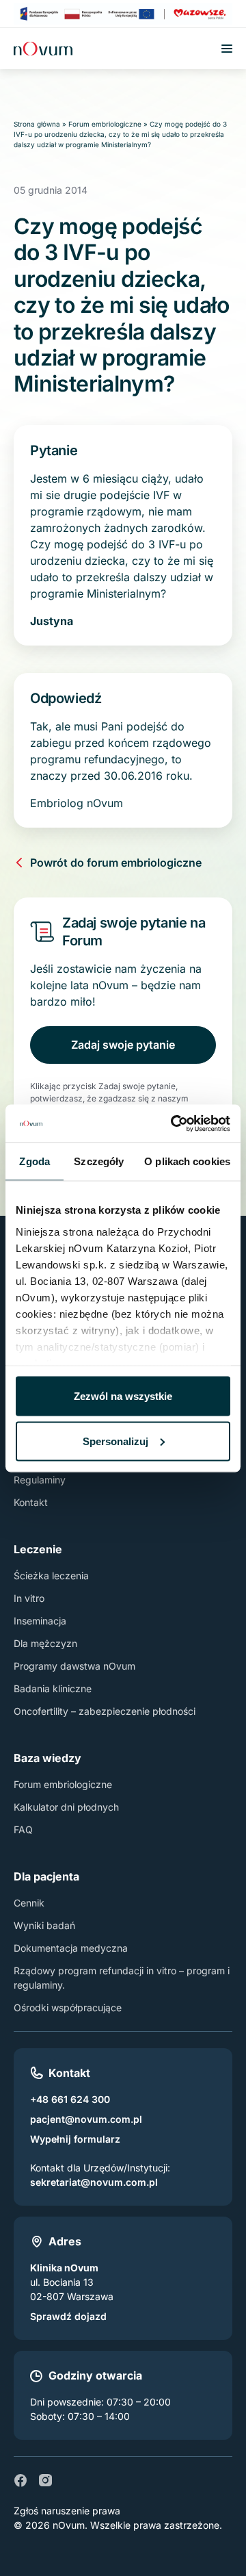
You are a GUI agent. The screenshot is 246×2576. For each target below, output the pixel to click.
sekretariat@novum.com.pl (94, 2182)
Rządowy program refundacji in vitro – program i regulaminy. (122, 1978)
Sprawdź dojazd (68, 2316)
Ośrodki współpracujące (68, 2007)
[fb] (20, 2480)
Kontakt (31, 1502)
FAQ (23, 1829)
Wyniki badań (44, 1925)
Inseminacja (40, 1621)
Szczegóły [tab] (99, 1161)
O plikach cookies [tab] (187, 1161)
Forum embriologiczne (105, 124)
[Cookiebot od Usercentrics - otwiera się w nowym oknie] (174, 1123)
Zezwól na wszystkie (123, 1396)
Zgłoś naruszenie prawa (67, 2511)
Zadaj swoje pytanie (123, 1045)
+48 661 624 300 (70, 2099)
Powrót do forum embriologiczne (116, 863)
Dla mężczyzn (45, 1643)
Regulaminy (40, 1480)
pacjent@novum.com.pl (86, 2119)
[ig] (45, 2480)
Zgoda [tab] (35, 1161)
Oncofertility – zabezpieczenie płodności (105, 1711)
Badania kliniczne (53, 1688)
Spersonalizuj (115, 1441)
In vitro (29, 1598)
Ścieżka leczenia (51, 1576)
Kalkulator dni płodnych (66, 1807)
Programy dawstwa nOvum (74, 1666)
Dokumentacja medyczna (71, 1948)
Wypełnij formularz (75, 2139)
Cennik (29, 1903)
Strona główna (37, 124)
